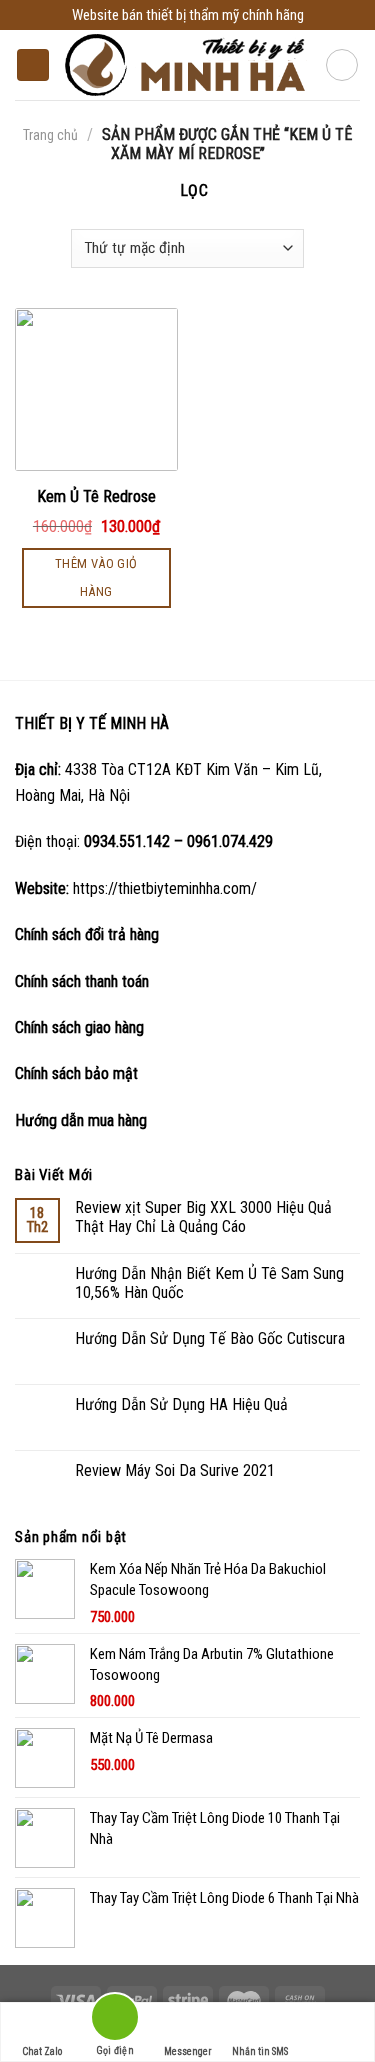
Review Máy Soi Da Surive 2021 (175, 1470)
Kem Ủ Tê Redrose (96, 496)
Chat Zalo (42, 2051)
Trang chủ (50, 135)
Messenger (187, 2051)
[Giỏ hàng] (342, 65)
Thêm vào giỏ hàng (96, 577)
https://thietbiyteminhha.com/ (165, 888)
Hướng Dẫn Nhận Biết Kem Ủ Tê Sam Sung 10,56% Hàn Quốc (209, 1283)
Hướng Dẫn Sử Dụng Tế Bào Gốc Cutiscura (210, 1338)
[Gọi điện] (115, 2020)
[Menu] (33, 65)
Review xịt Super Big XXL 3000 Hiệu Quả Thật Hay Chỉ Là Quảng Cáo (203, 1217)
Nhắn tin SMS (260, 2051)
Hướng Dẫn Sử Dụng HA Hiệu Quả (181, 1404)
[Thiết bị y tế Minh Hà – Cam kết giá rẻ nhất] (187, 64)
